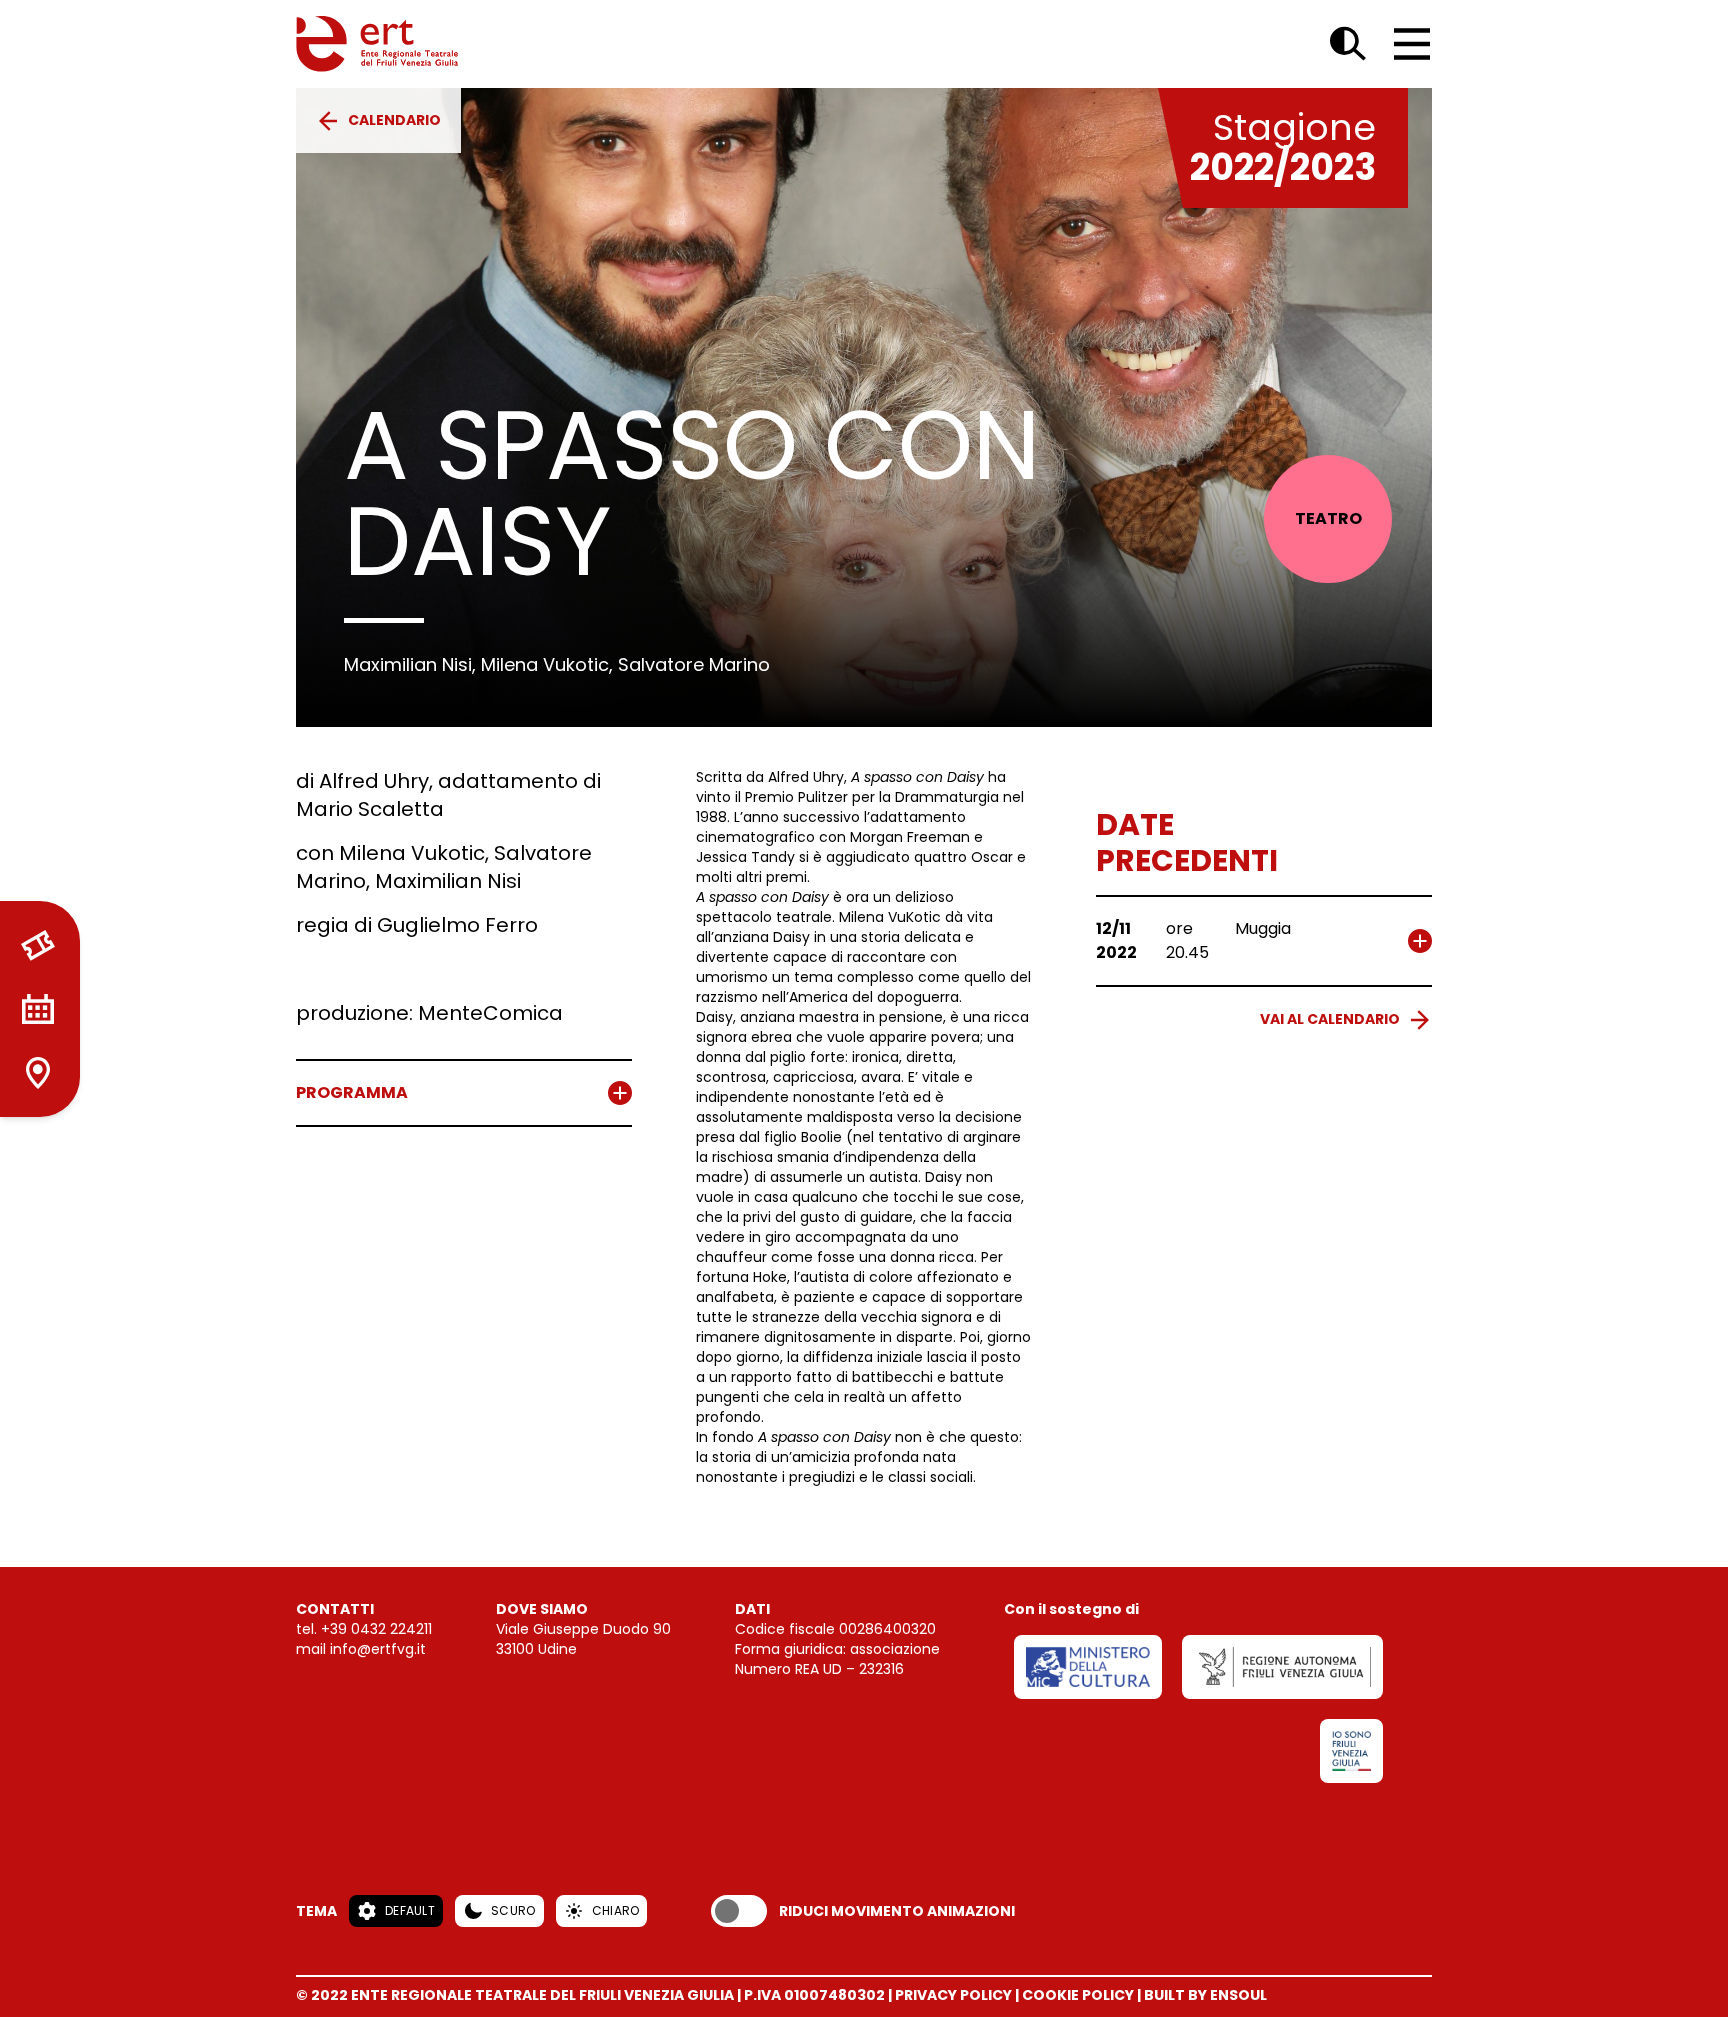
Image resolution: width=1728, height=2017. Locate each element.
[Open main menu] (1412, 44)
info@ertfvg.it (378, 1649)
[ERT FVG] (377, 44)
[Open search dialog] (1348, 44)
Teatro (1328, 518)
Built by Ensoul (1205, 1995)
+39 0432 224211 (376, 1629)
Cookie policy (1078, 1995)
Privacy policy (953, 1995)
